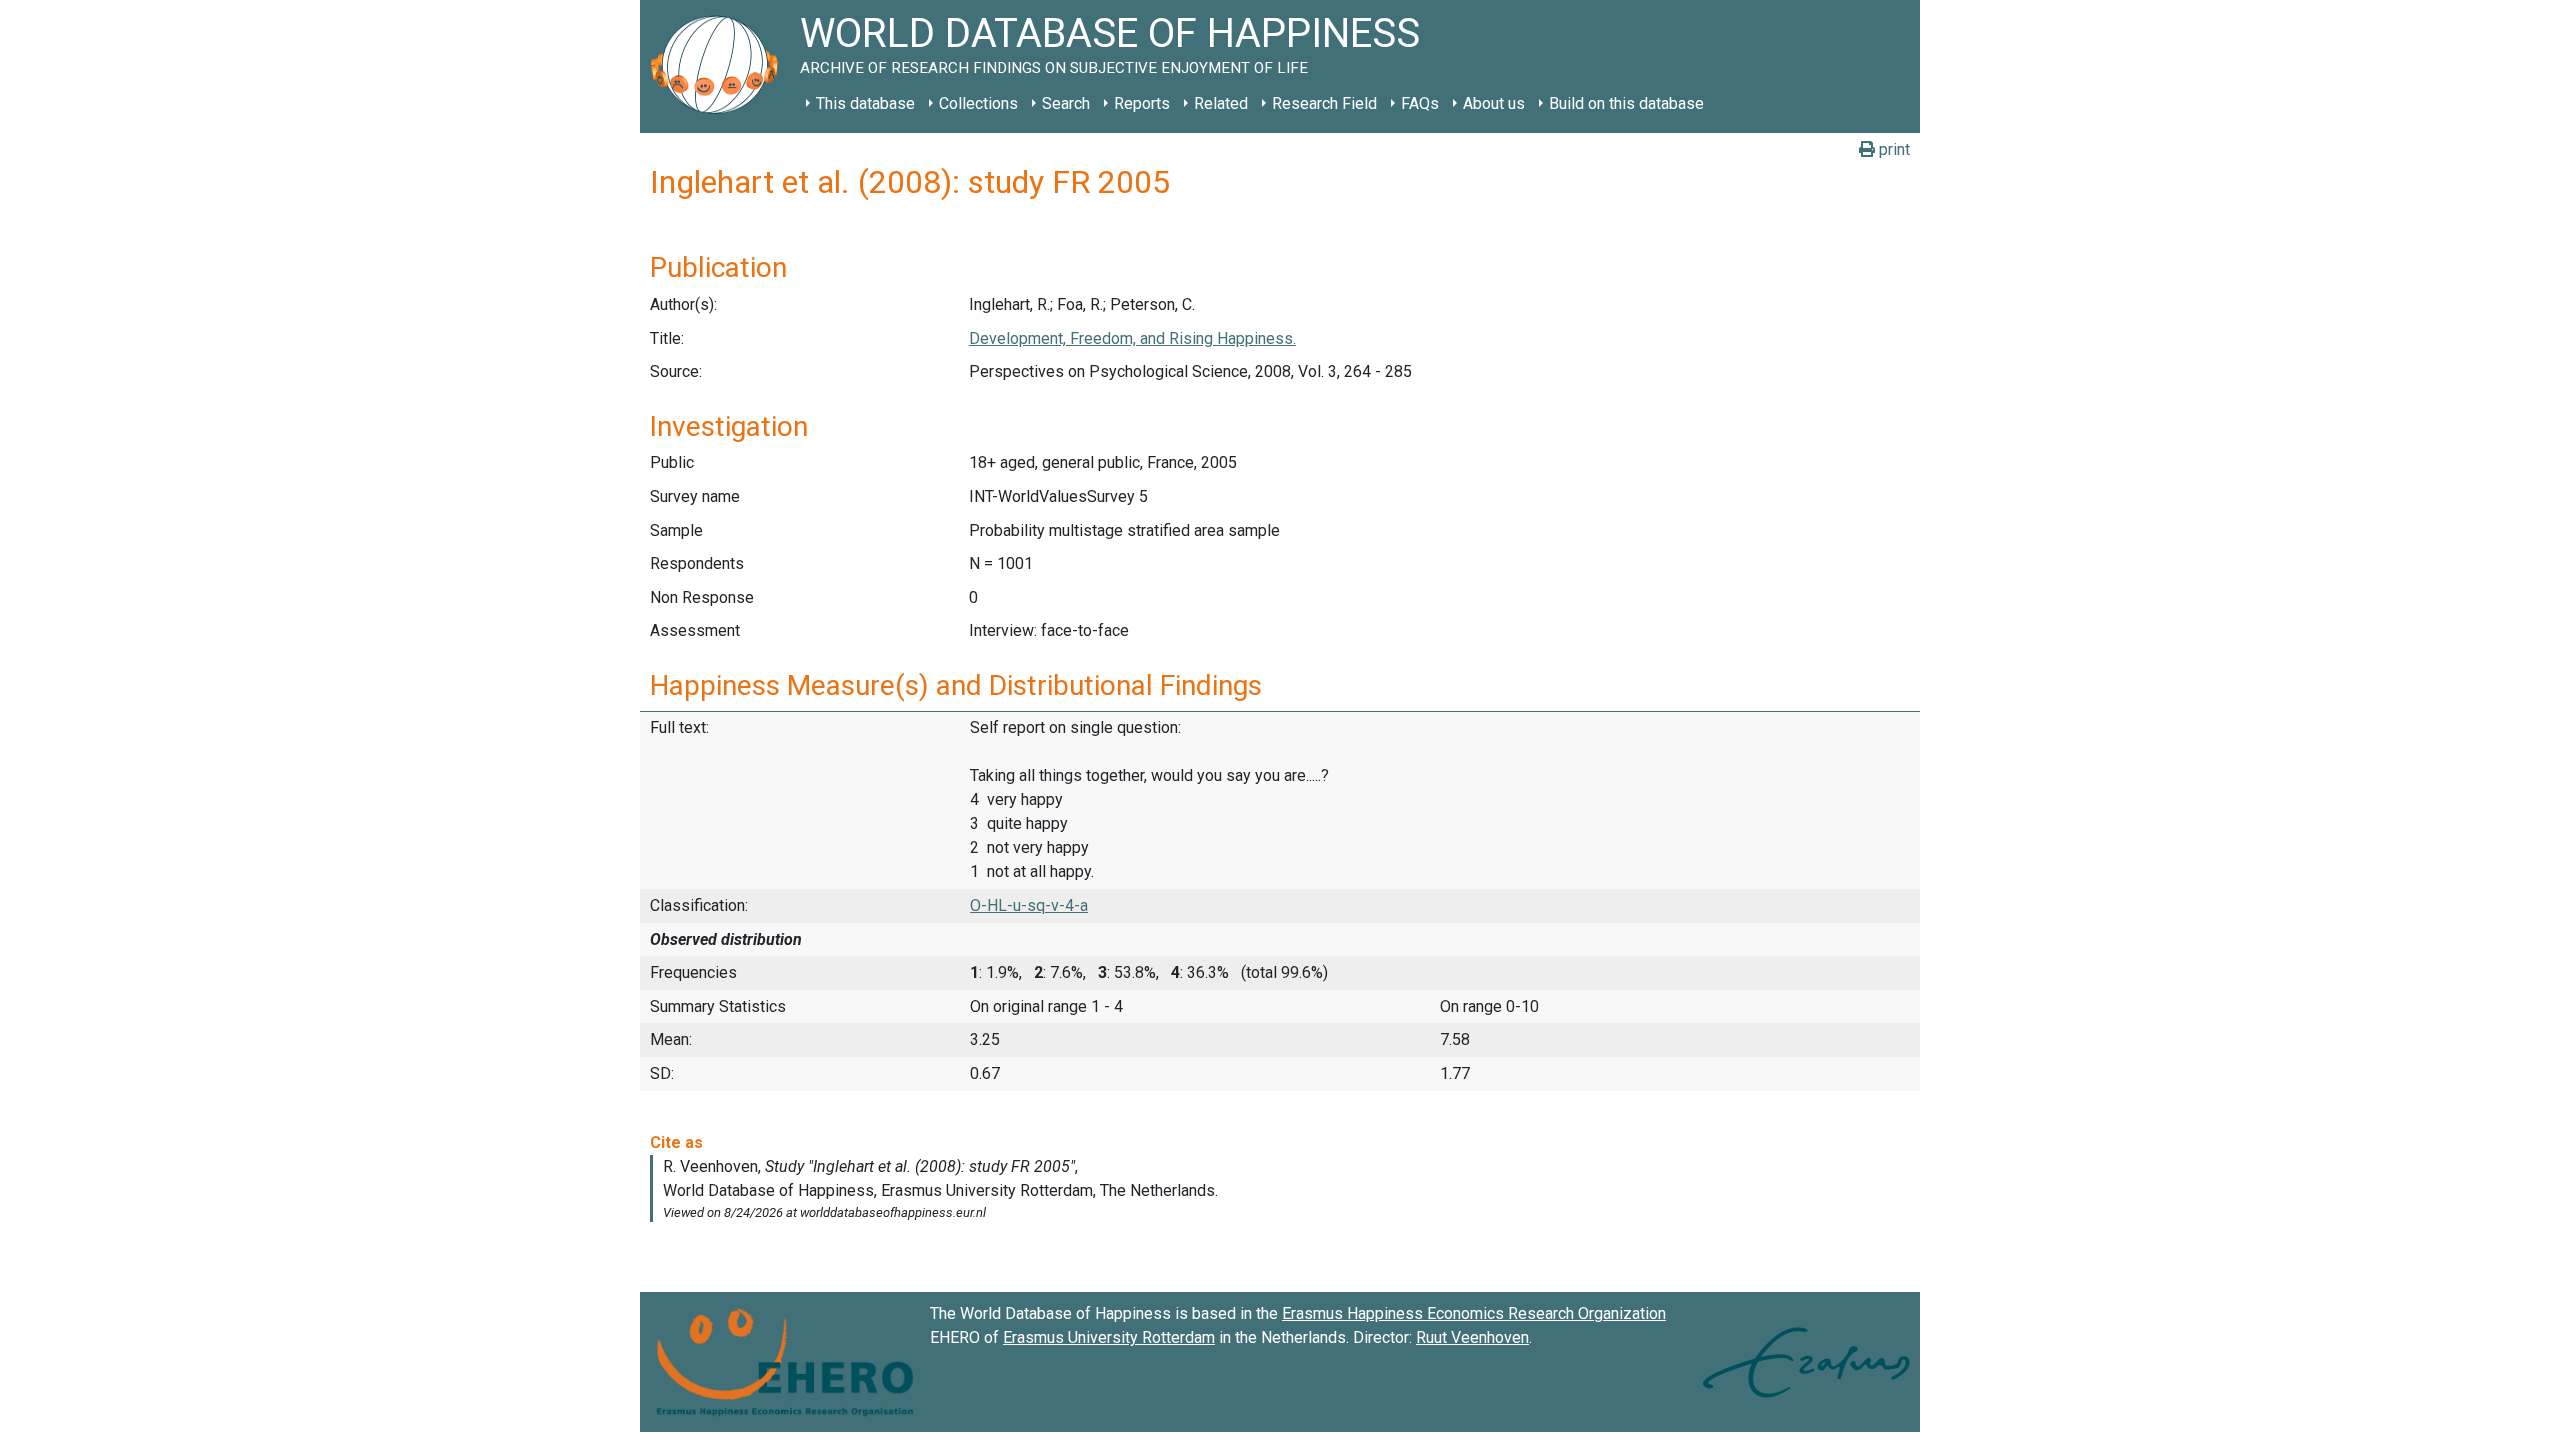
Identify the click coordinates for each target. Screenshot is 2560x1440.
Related (1221, 103)
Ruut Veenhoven (1472, 1337)
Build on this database (1626, 103)
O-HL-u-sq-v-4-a (1029, 905)
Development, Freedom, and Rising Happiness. (1132, 338)
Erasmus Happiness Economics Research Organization (1474, 1313)
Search (1066, 103)
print (1892, 149)
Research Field (1324, 103)
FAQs (1420, 103)
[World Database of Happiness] (720, 66)
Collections (978, 103)
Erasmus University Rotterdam (1109, 1337)
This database (865, 103)
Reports (1142, 103)
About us (1494, 103)
